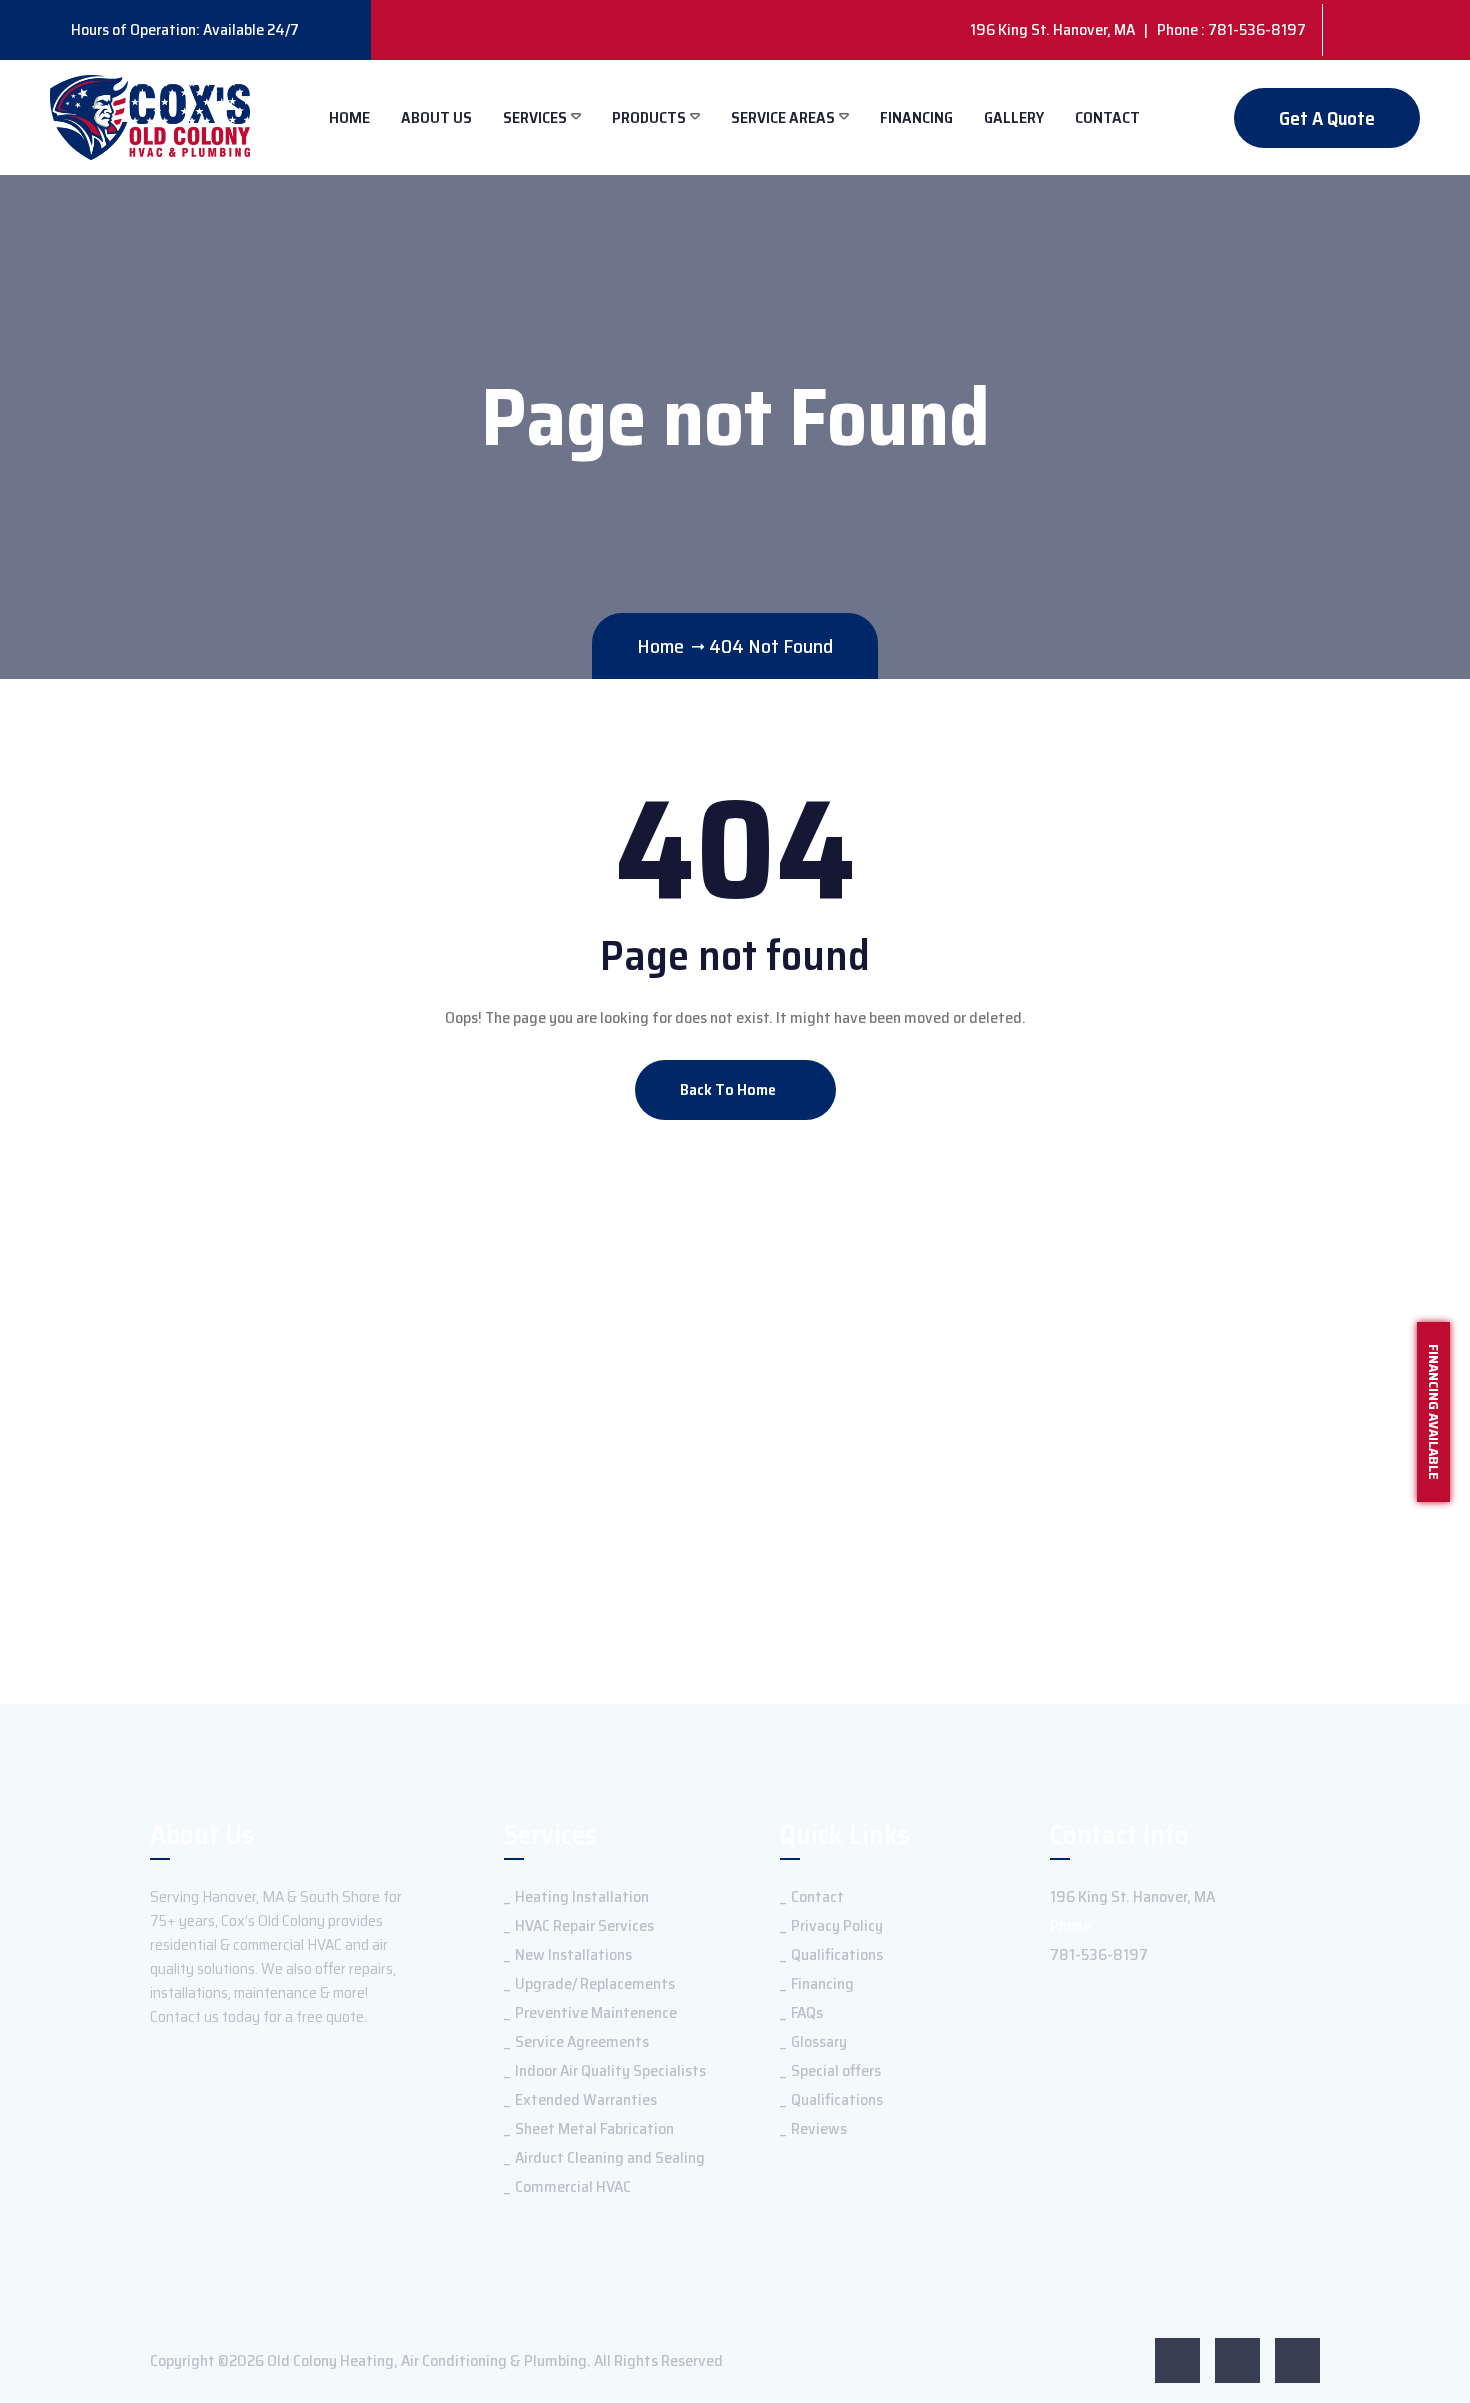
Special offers (836, 2070)
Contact (1107, 117)
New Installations (573, 1954)
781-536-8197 (1099, 1954)
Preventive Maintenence (596, 2012)
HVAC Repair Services (584, 1925)
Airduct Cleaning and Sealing (610, 2157)
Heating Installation (582, 1896)
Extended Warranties (586, 2099)
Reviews (819, 2128)
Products (649, 117)
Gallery (1014, 117)
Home (349, 117)
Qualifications (837, 1954)
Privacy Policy (837, 1925)
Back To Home (729, 1089)
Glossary (819, 2041)
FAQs (807, 2012)
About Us (436, 117)
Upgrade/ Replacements (595, 1983)
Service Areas (783, 117)
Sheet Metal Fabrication (594, 2128)
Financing (916, 117)
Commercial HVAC (573, 2186)
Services (535, 117)
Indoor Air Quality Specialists (610, 2070)
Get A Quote (1327, 118)
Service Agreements (582, 2041)
